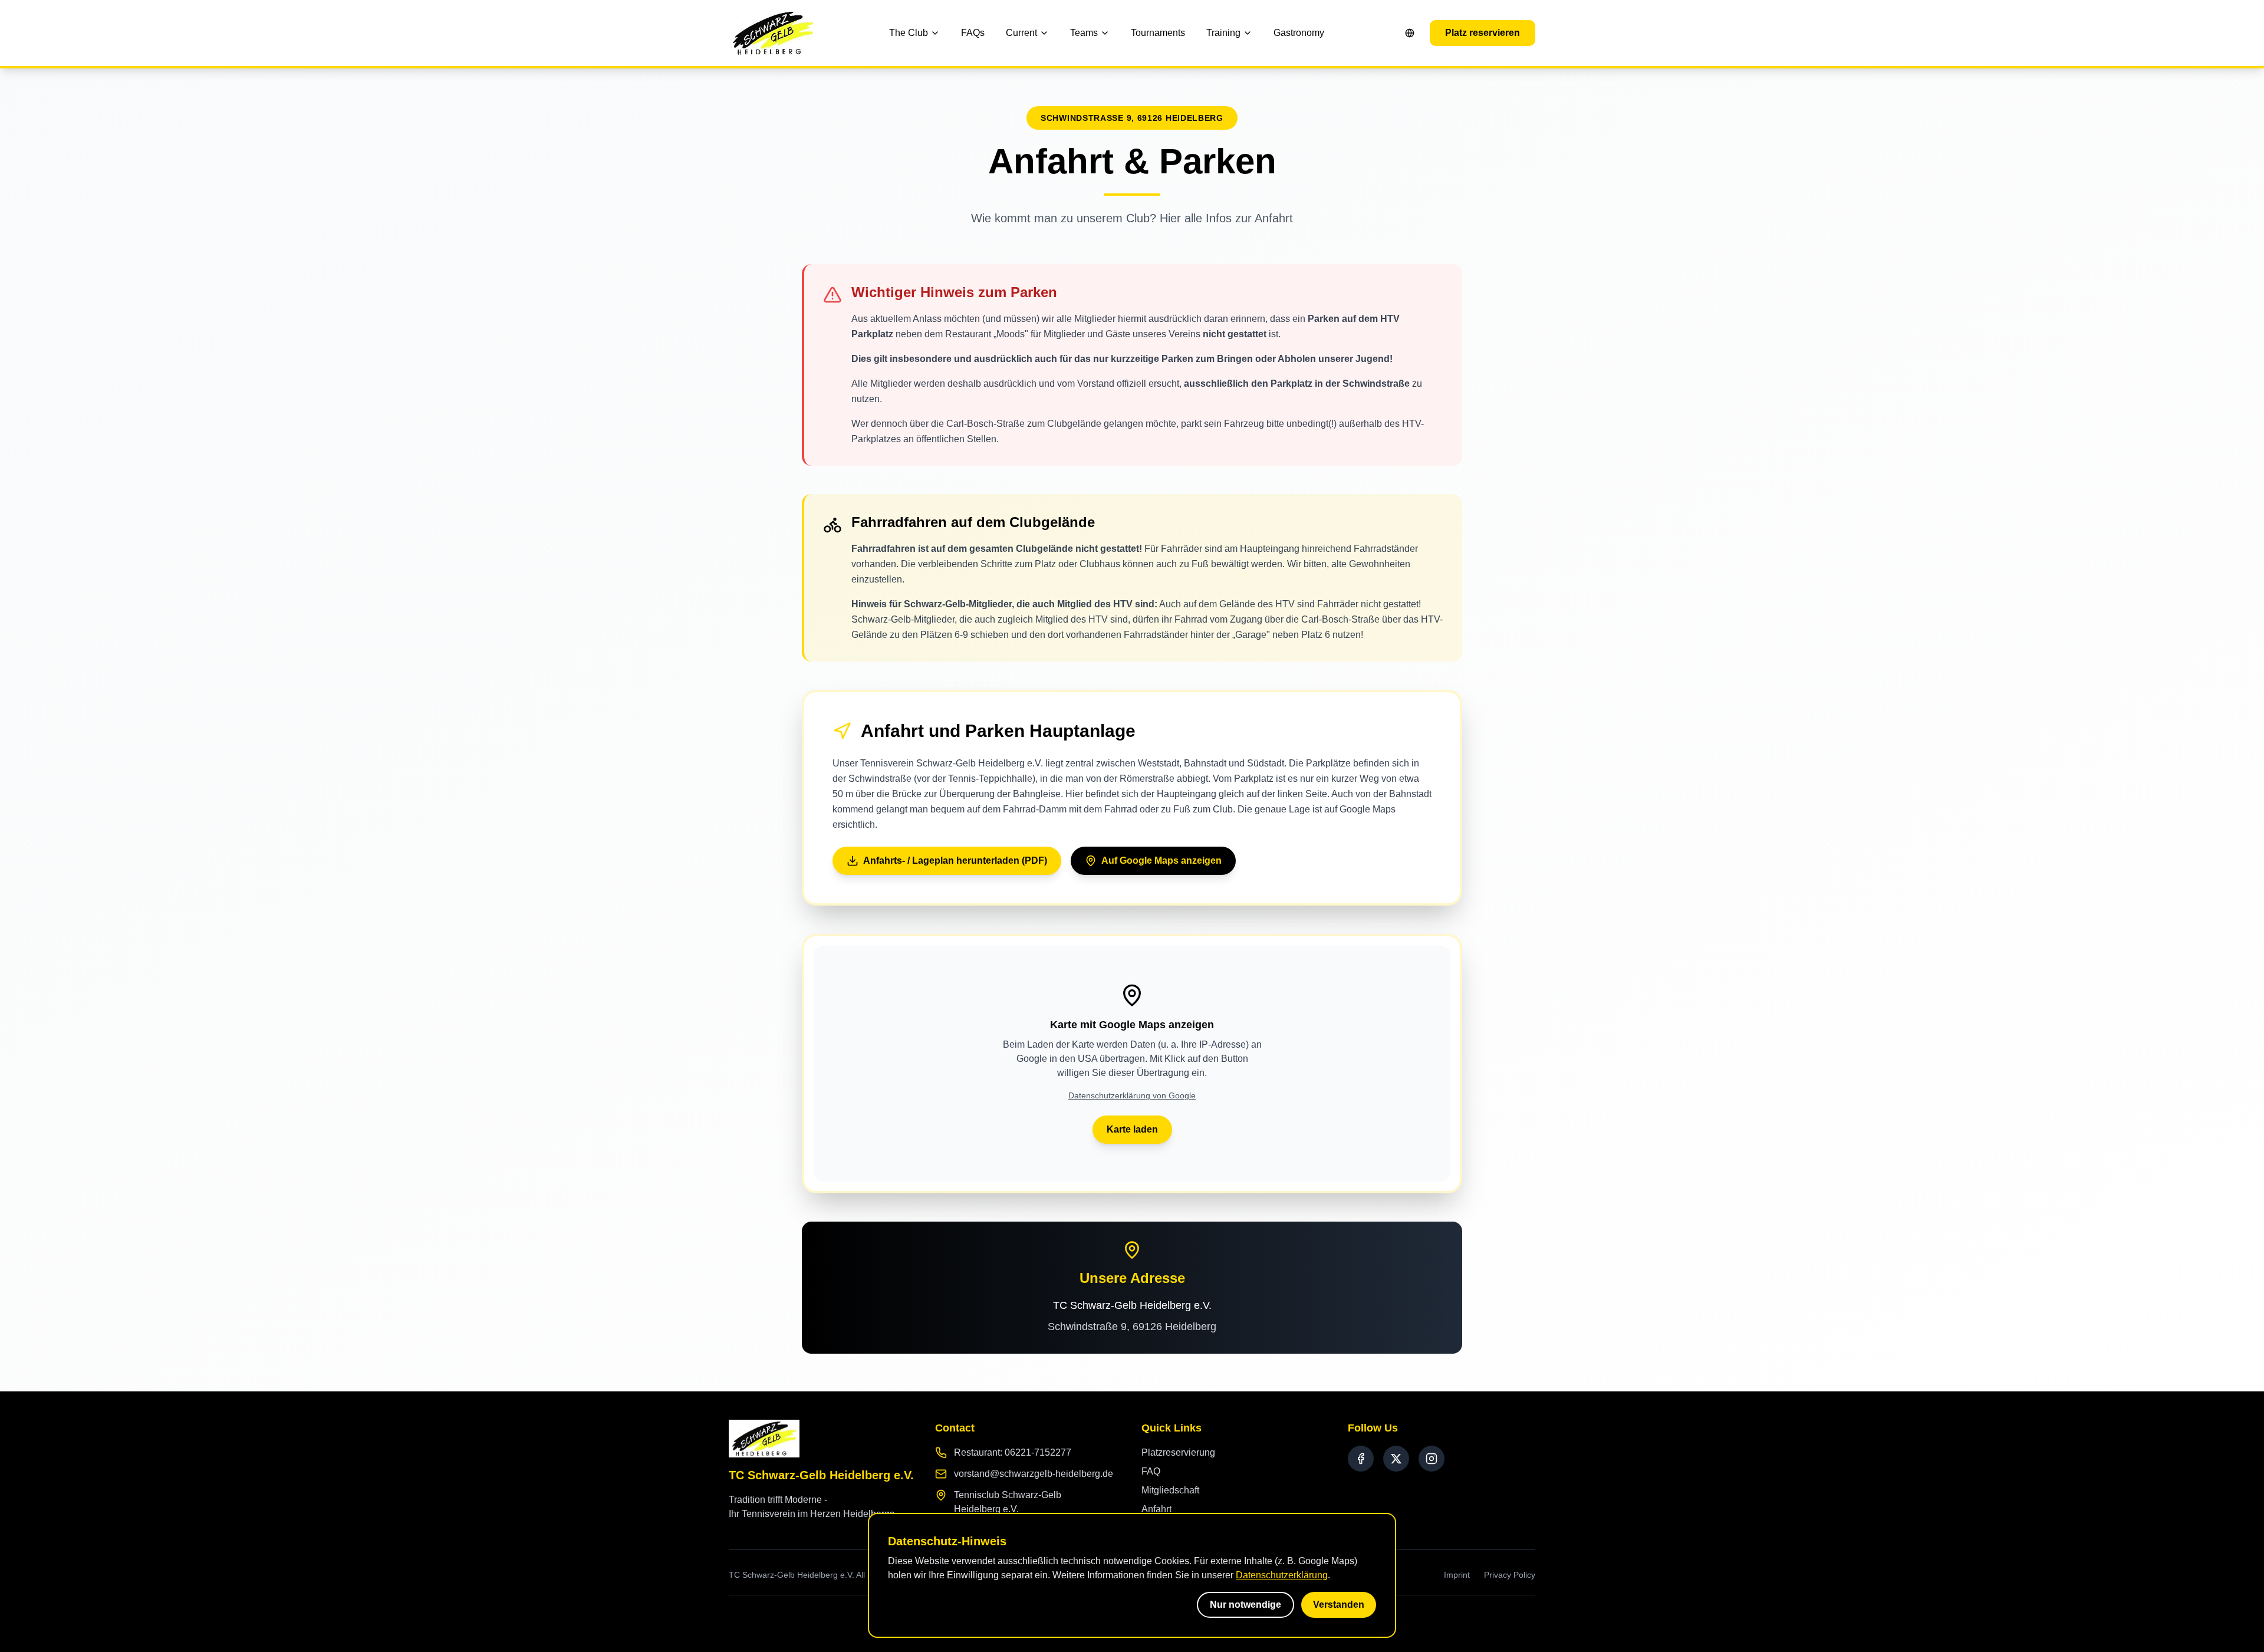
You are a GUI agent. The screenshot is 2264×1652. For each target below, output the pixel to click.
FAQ (1151, 1471)
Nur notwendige (1245, 1605)
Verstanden (1339, 1605)
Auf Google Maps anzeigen (1161, 860)
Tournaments (1158, 33)
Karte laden (1132, 1129)
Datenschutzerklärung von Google (1132, 1095)
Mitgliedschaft (1170, 1490)
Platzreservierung (1178, 1452)
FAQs (973, 33)
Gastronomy (1299, 33)
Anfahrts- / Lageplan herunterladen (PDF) (955, 860)
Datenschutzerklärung (1282, 1575)
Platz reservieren (1483, 33)
